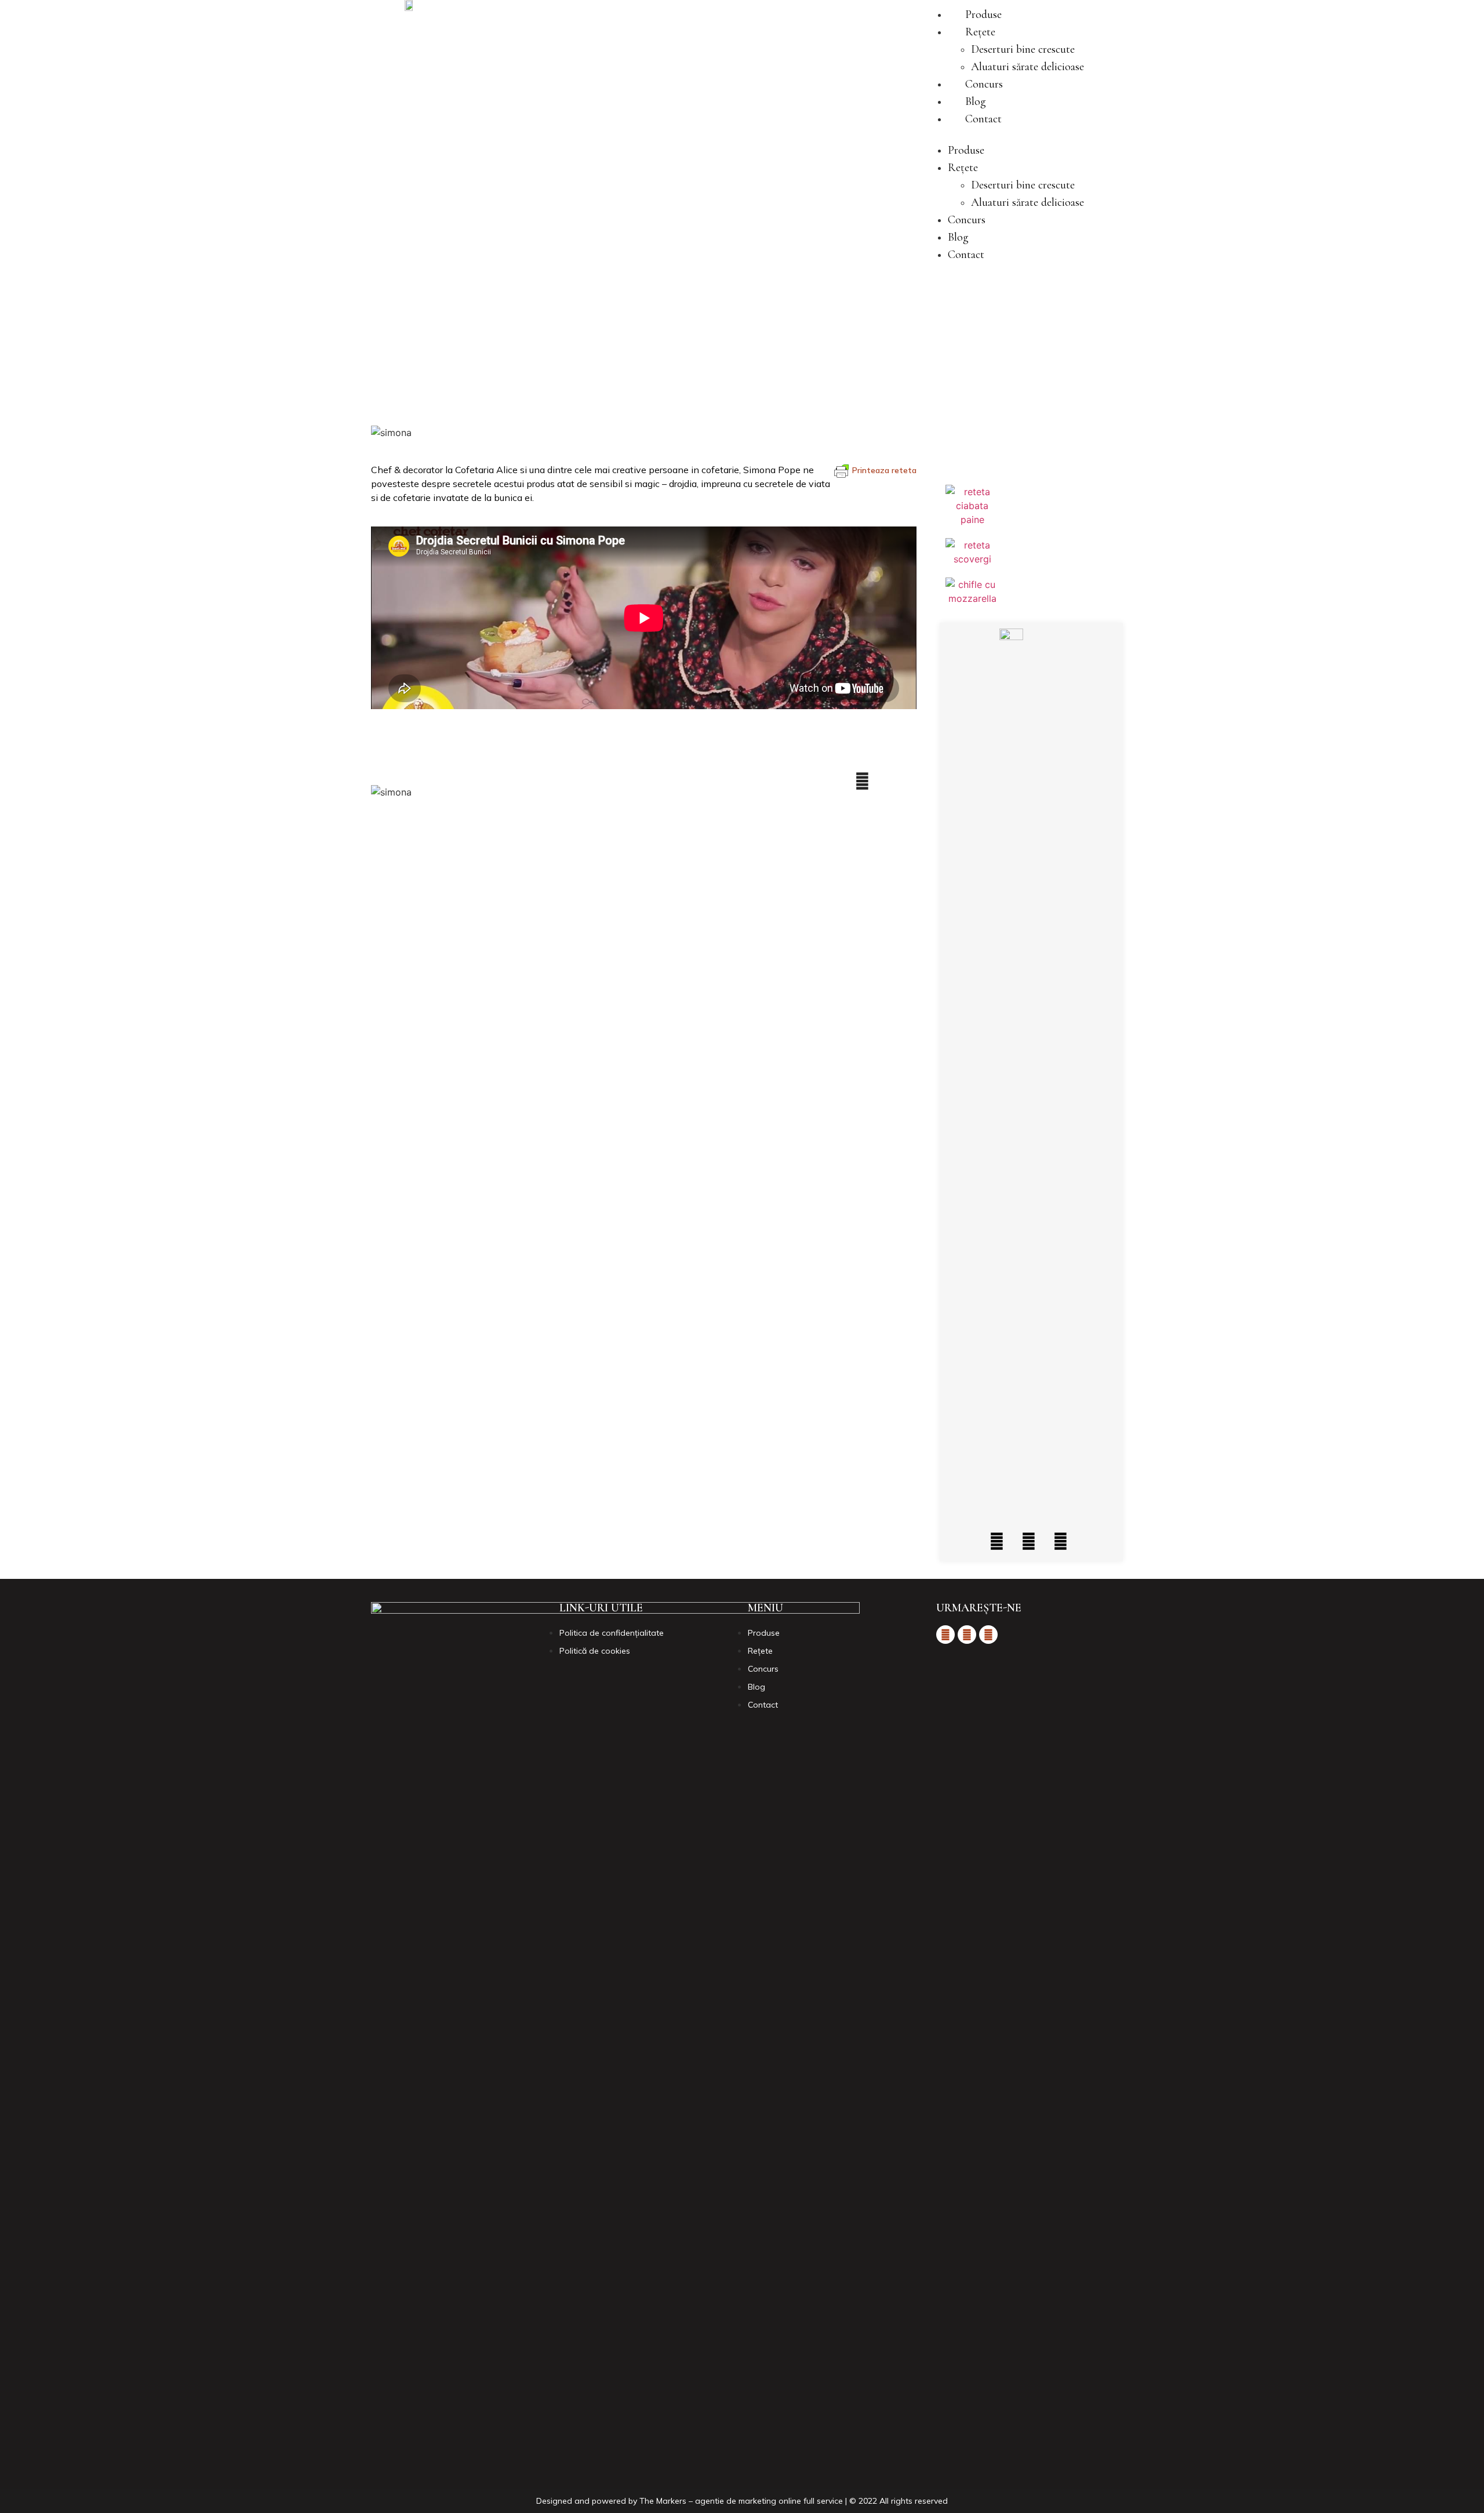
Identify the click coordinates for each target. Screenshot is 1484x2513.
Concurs (984, 84)
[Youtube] (1061, 1541)
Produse (983, 14)
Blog (976, 101)
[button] (1004, 135)
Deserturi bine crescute (1023, 49)
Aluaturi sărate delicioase (1027, 67)
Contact (983, 119)
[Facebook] (997, 1541)
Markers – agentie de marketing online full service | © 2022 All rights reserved (802, 2501)
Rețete (980, 32)
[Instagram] (1029, 1541)
